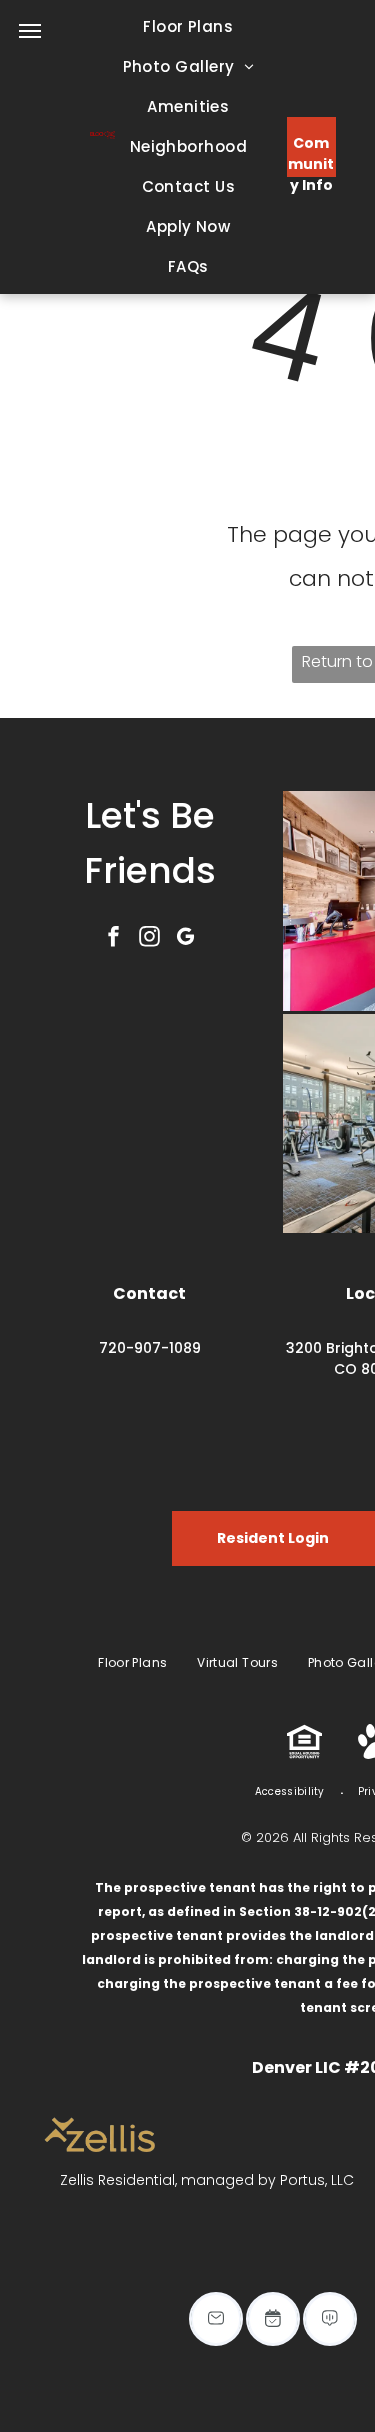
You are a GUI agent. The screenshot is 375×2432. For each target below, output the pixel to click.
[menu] (30, 31)
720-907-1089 (150, 1348)
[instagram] (150, 938)
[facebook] (114, 938)
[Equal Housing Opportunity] (304, 1753)
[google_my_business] (186, 938)
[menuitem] (188, 27)
